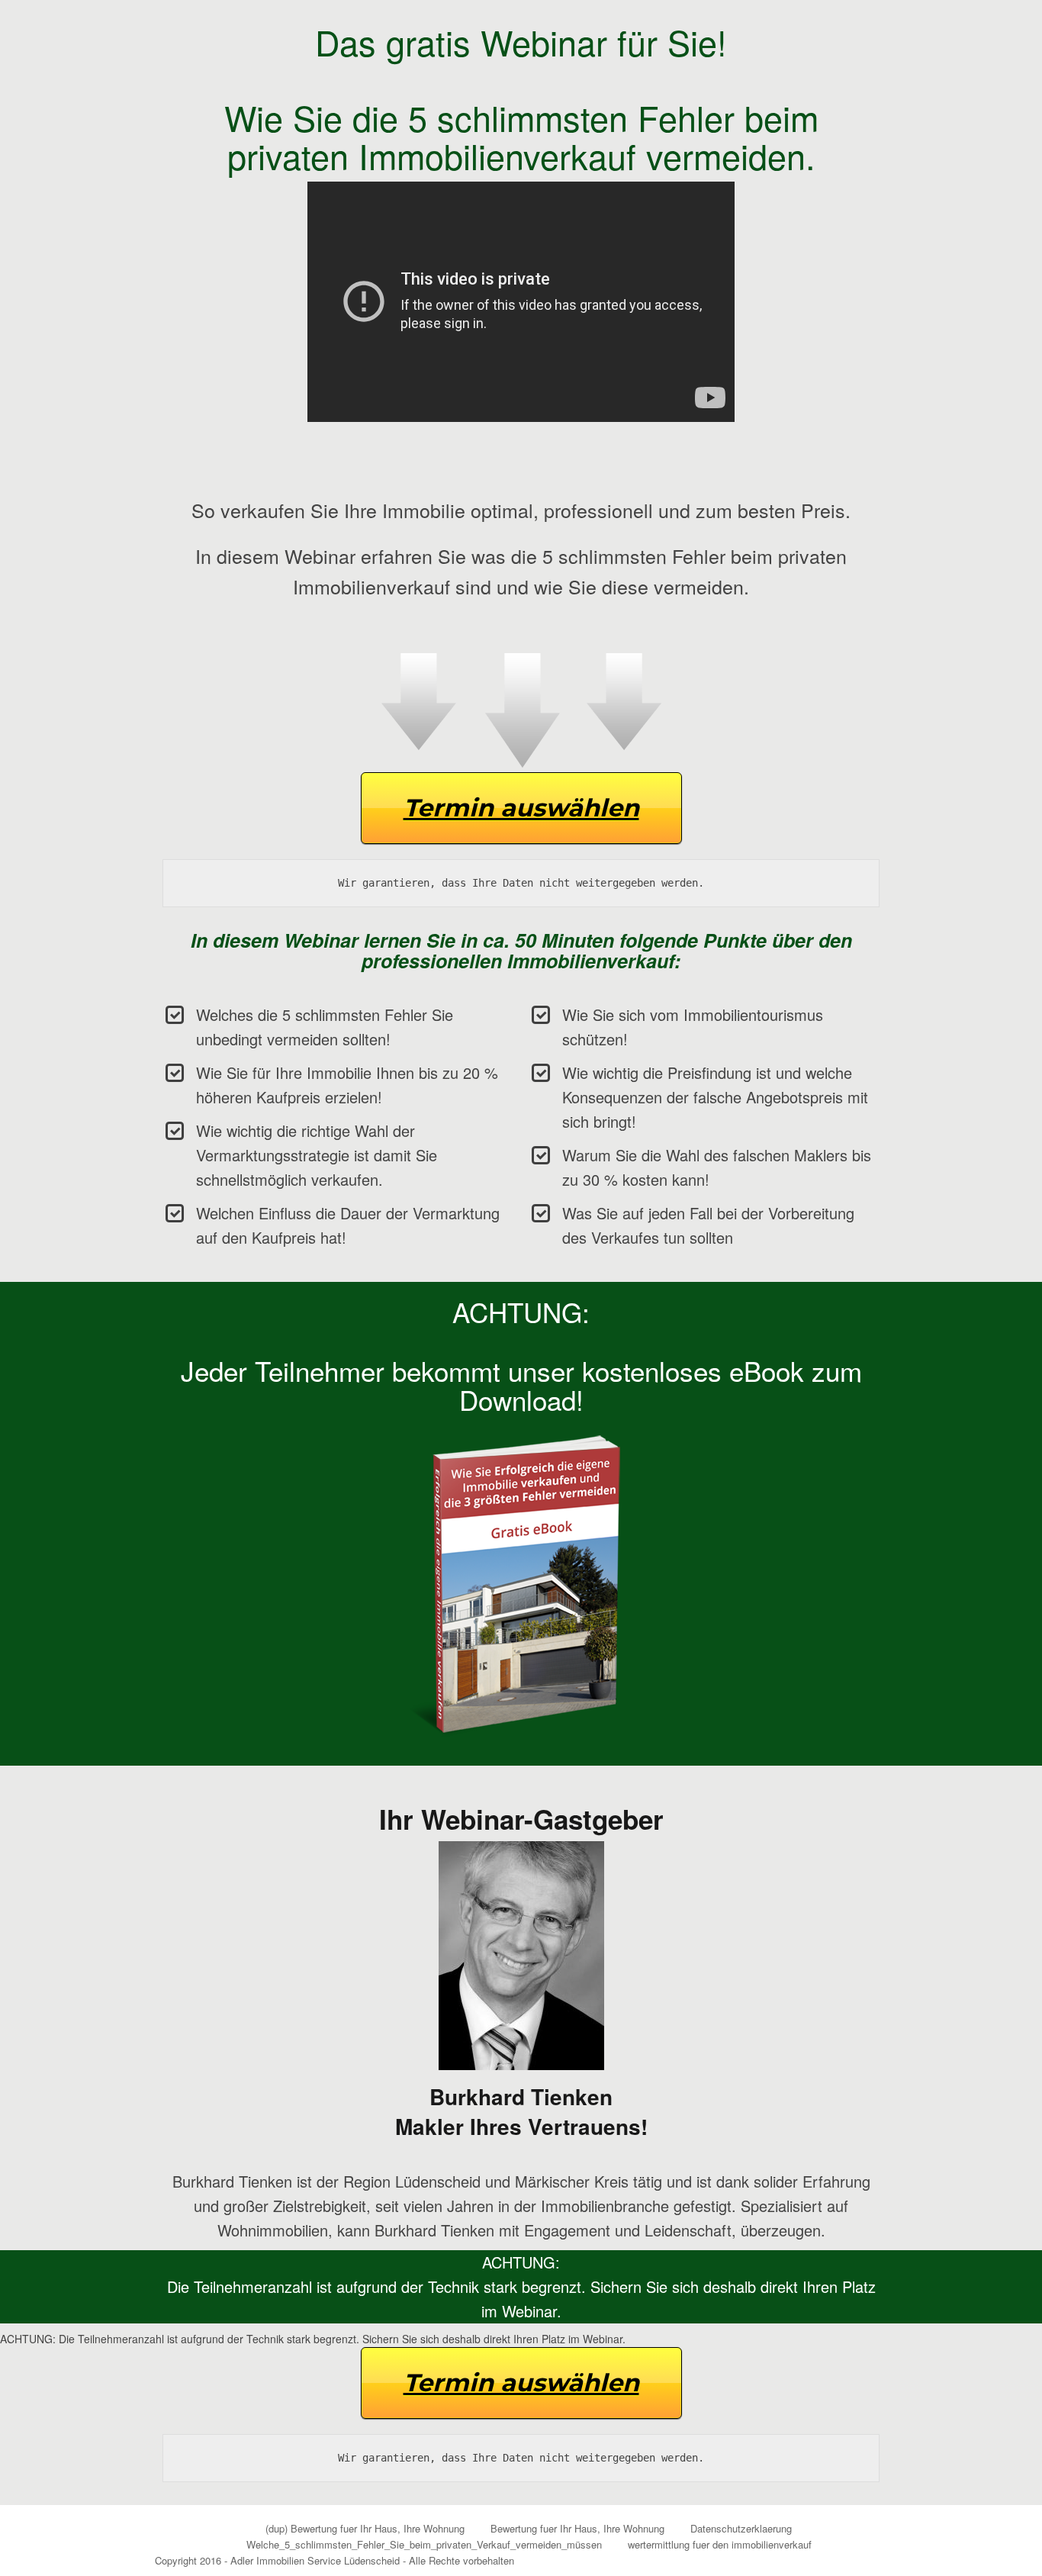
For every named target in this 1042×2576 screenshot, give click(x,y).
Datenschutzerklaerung (741, 2528)
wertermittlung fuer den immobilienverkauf (720, 2544)
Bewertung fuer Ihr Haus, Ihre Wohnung (577, 2528)
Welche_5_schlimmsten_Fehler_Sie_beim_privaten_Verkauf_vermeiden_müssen (424, 2544)
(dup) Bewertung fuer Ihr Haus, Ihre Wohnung (365, 2528)
